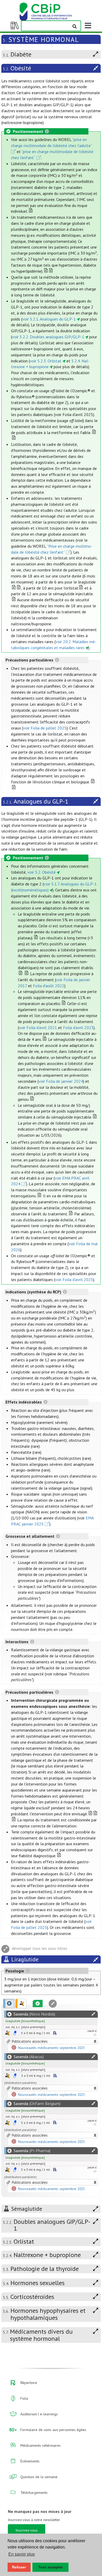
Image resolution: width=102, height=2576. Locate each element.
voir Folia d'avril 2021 (38, 1028)
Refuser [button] (19, 2567)
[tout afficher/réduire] (93, 2014)
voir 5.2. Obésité (42, 872)
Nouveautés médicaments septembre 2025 (51, 2048)
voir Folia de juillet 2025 (45, 728)
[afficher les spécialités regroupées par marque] (9, 2003)
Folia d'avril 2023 (78, 1028)
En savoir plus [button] (22, 2554)
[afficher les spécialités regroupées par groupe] (21, 2003)
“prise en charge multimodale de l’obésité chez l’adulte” (52, 142)
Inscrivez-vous (27, 2530)
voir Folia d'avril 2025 (74, 1279)
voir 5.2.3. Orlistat (46, 361)
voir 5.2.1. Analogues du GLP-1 (49, 319)
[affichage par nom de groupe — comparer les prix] (7, 2033)
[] (25, 2021)
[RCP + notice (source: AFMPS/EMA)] (15, 2033)
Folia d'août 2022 (49, 986)
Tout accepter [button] (50, 2567)
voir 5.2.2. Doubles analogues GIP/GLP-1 (48, 337)
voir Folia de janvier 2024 (61, 1081)
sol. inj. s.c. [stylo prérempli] (25, 2027)
